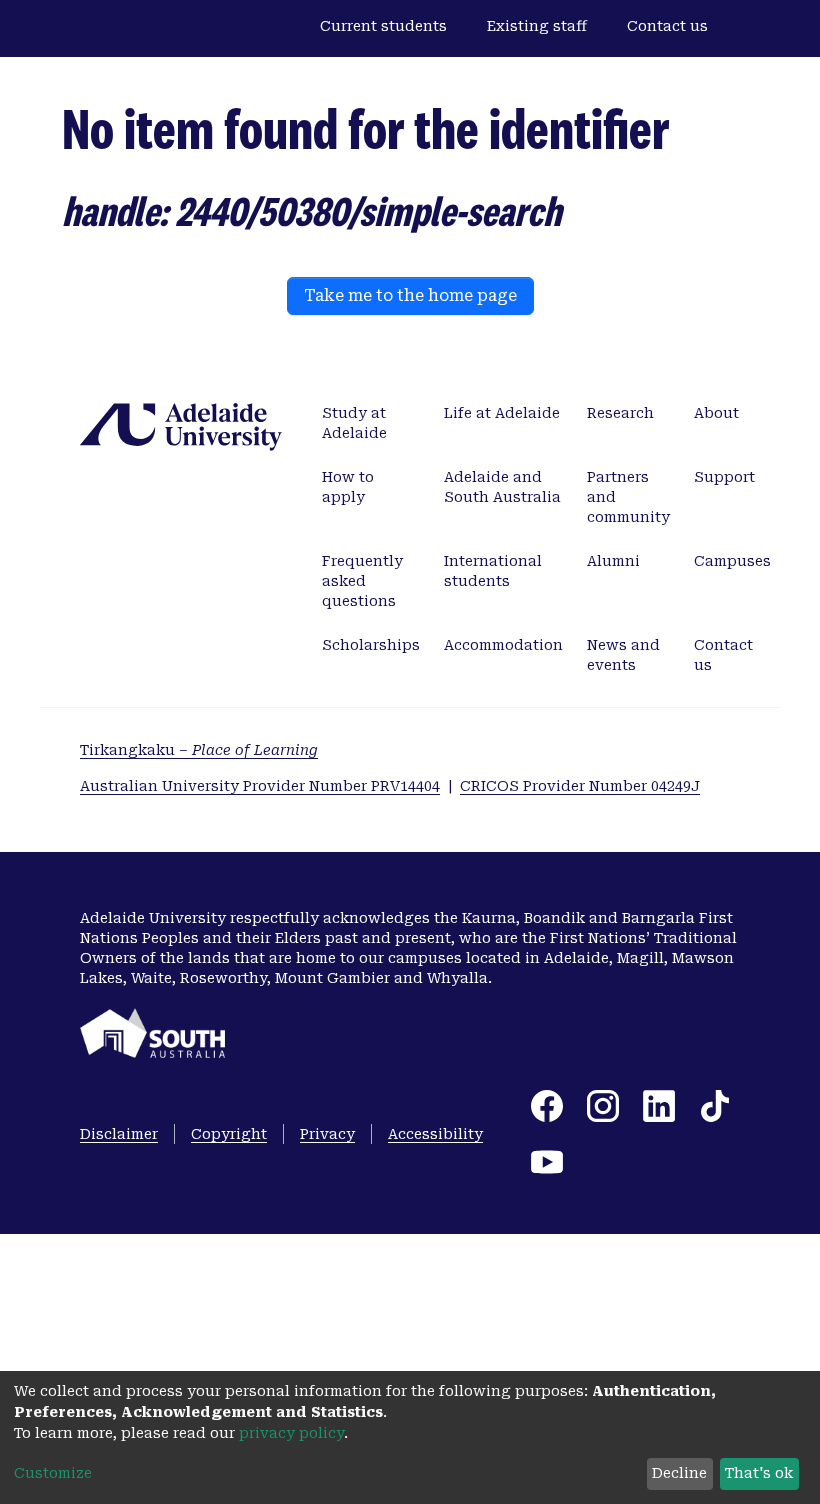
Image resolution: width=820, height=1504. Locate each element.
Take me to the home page (410, 295)
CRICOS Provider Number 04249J (580, 786)
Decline (679, 1473)
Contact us (667, 26)
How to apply (348, 487)
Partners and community (628, 497)
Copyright (229, 1134)
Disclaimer (119, 1134)
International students (493, 571)
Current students (383, 26)
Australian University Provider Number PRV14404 (260, 786)
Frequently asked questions (362, 581)
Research (620, 413)
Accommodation (503, 645)
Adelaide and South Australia (502, 487)
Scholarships (371, 645)
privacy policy (291, 1433)
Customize (53, 1473)
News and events (623, 655)
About (716, 413)
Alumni (613, 561)
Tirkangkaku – (199, 750)
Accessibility (435, 1134)
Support (724, 477)
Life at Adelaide (502, 413)
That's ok (759, 1473)
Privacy (327, 1134)
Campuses (732, 561)
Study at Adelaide (354, 423)
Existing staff (537, 26)
